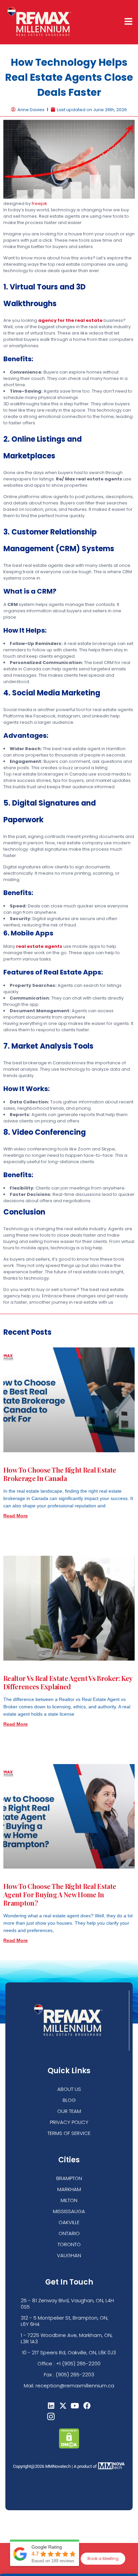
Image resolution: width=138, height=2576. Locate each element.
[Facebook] (87, 2406)
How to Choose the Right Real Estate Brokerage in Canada (60, 1474)
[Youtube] (75, 2406)
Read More (16, 1516)
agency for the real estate (70, 320)
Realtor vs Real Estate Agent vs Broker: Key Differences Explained (68, 1682)
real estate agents (39, 946)
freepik (40, 203)
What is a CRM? (30, 591)
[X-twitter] (63, 2406)
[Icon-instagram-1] (51, 2416)
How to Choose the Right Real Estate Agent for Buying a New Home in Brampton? (60, 1894)
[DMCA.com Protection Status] (69, 2447)
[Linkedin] (51, 2406)
